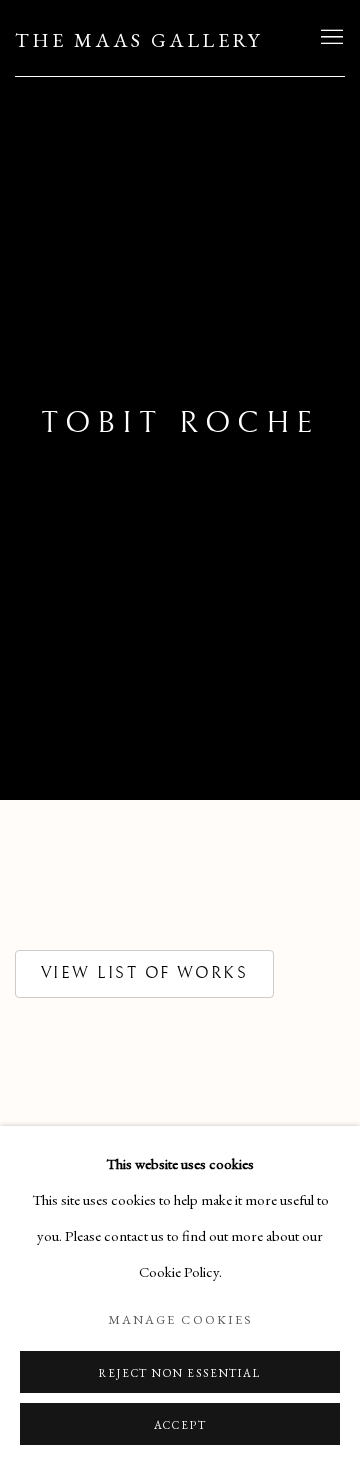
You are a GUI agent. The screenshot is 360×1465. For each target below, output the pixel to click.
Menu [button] (330, 38)
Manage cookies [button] (180, 1319)
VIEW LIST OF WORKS (144, 973)
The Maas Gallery (138, 40)
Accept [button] (180, 1425)
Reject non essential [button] (179, 1373)
